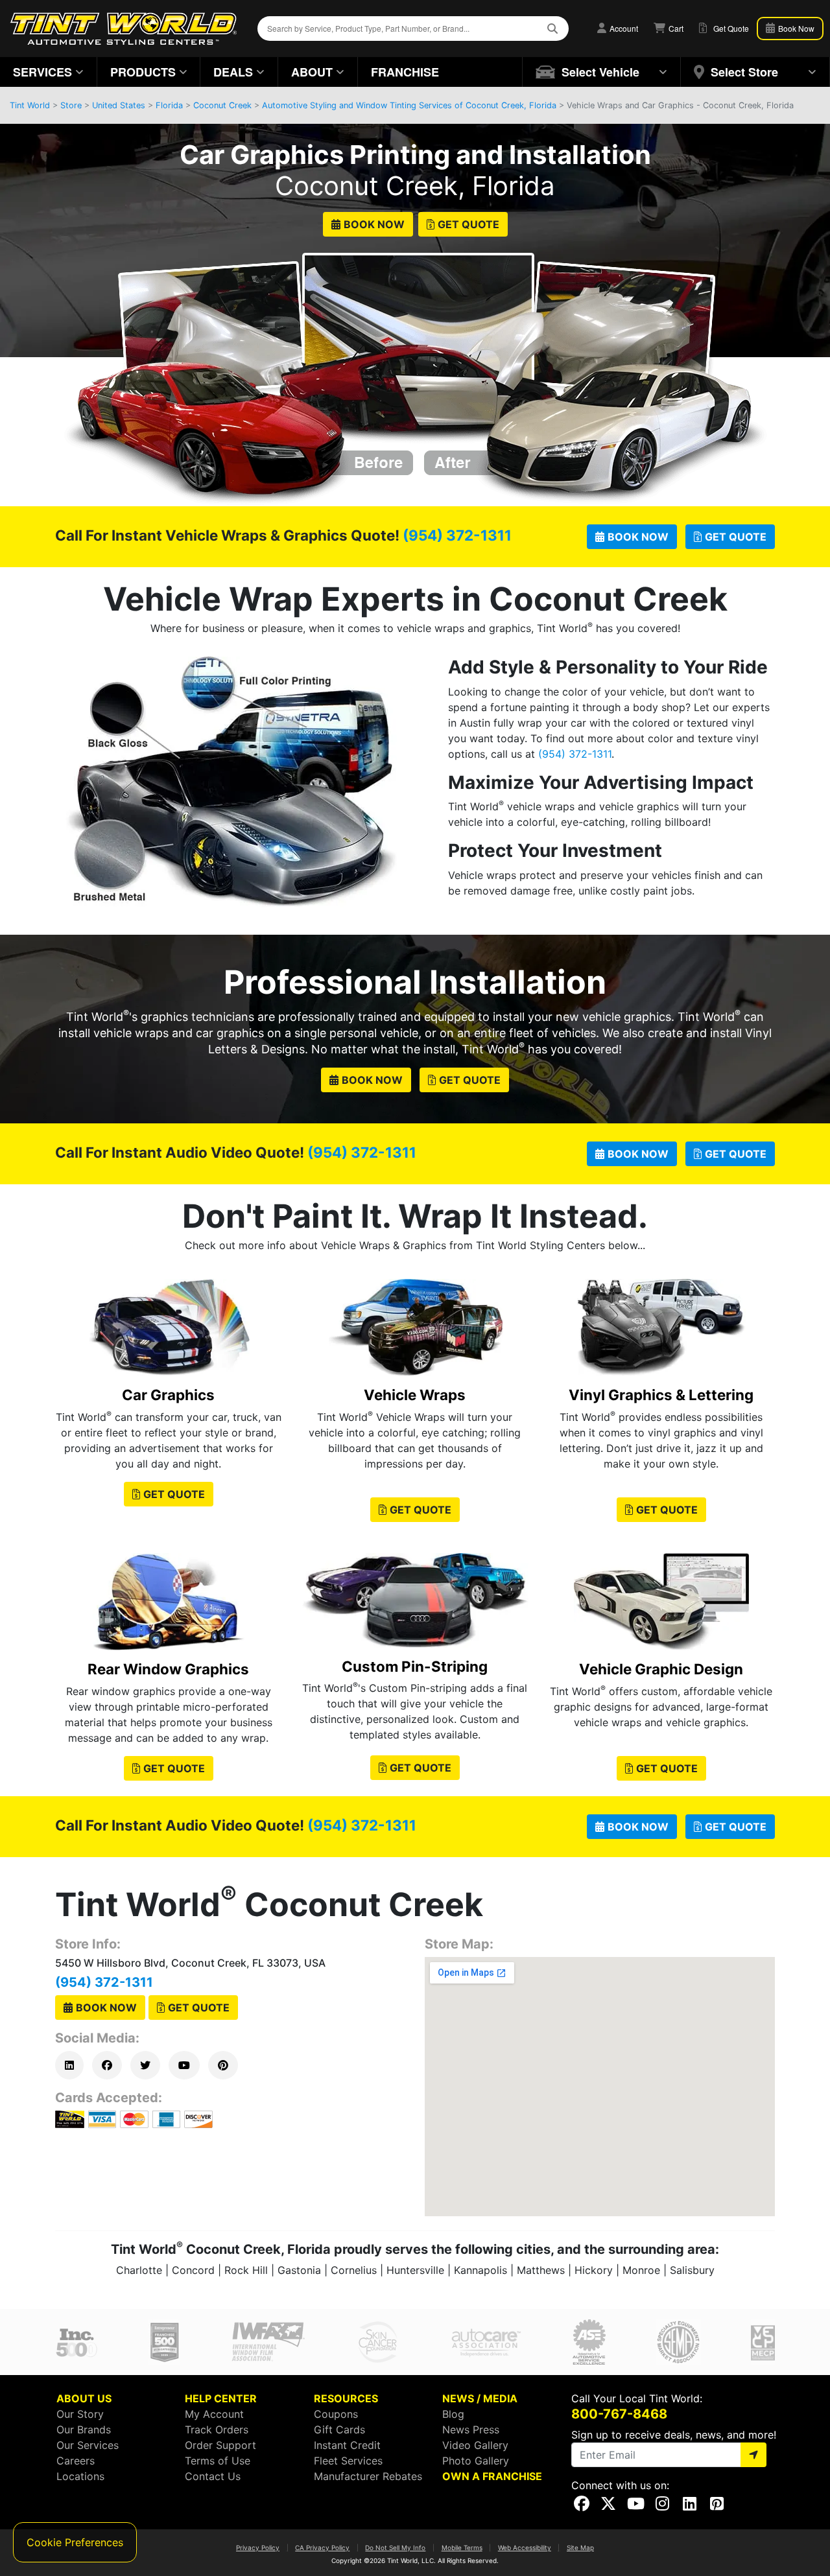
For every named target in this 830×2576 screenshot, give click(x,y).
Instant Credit (347, 2445)
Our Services (88, 2445)
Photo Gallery (476, 2461)
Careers (76, 2461)
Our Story (80, 2414)
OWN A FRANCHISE (492, 2476)
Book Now (374, 224)
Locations (80, 2476)
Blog (453, 2414)
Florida (169, 105)
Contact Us (213, 2476)
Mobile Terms (462, 2547)
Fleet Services (348, 2461)
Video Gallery (475, 2445)
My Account (214, 2414)
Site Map (580, 2547)
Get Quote (468, 224)
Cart (675, 28)
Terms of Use (218, 2461)
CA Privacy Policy (322, 2547)
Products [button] (143, 72)
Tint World (30, 105)
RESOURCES (346, 2398)
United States (119, 105)
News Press (471, 2430)
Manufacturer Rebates (368, 2476)
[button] (602, 72)
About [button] (312, 72)
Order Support (220, 2445)
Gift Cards (339, 2430)
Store (71, 105)
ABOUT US (84, 2398)
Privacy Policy (258, 2547)
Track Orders (217, 2430)
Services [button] (42, 72)
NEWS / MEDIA (480, 2398)
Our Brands (84, 2430)
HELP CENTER (221, 2398)
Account (623, 28)
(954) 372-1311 (457, 535)
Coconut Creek (222, 105)
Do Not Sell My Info (395, 2547)
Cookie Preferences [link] (75, 2542)
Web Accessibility (525, 2547)
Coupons (336, 2414)
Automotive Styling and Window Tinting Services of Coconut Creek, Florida (409, 105)
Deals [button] (233, 72)
